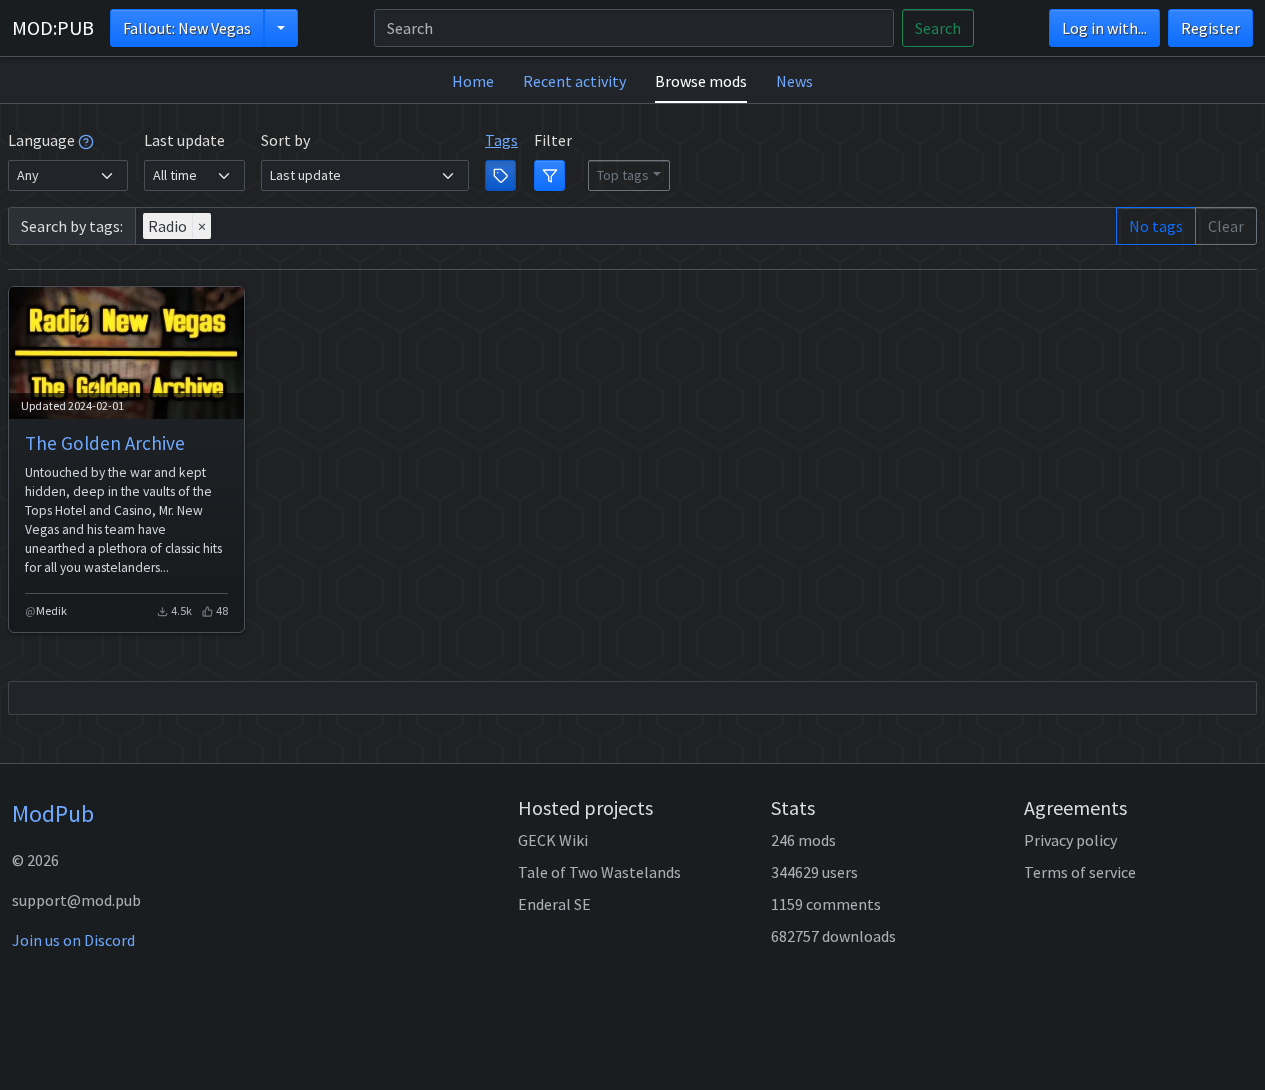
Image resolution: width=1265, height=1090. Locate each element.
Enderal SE (554, 904)
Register (1210, 28)
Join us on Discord (73, 940)
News (794, 81)
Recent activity (574, 81)
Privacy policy (1070, 840)
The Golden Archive (105, 443)
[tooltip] (86, 140)
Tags (501, 140)
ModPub (53, 813)
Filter (553, 140)
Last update (184, 140)
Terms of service (1080, 872)
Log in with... (1104, 28)
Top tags (623, 175)
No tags (1156, 226)
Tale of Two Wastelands (599, 872)
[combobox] (626, 226)
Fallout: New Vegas (187, 28)
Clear (1226, 226)
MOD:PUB (53, 27)
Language (43, 140)
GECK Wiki (553, 840)
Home (473, 81)
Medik (51, 610)
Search (938, 28)
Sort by (285, 140)
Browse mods (701, 81)
